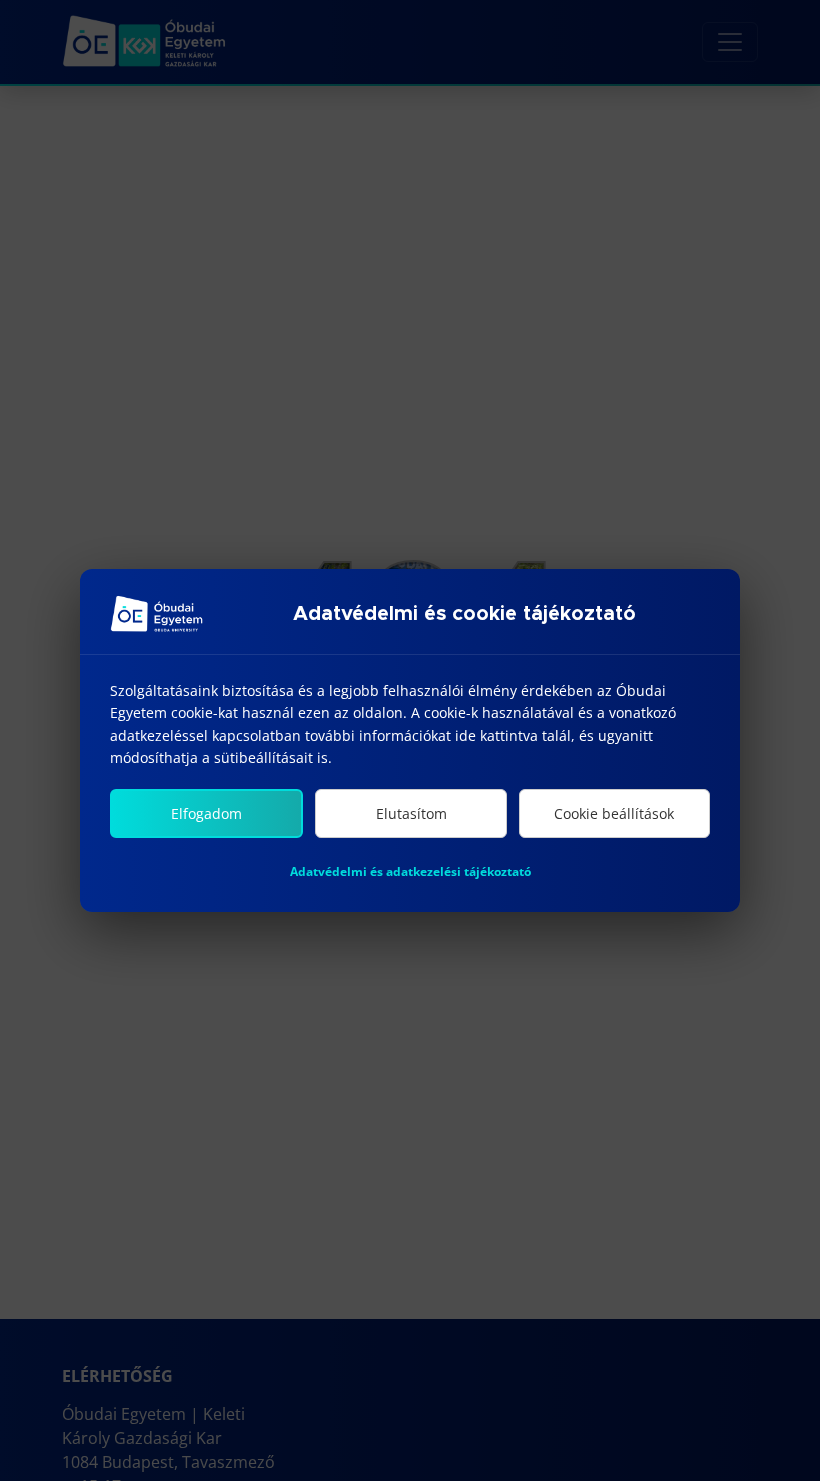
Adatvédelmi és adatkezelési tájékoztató (410, 871)
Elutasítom (411, 813)
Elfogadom (206, 813)
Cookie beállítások (614, 813)
